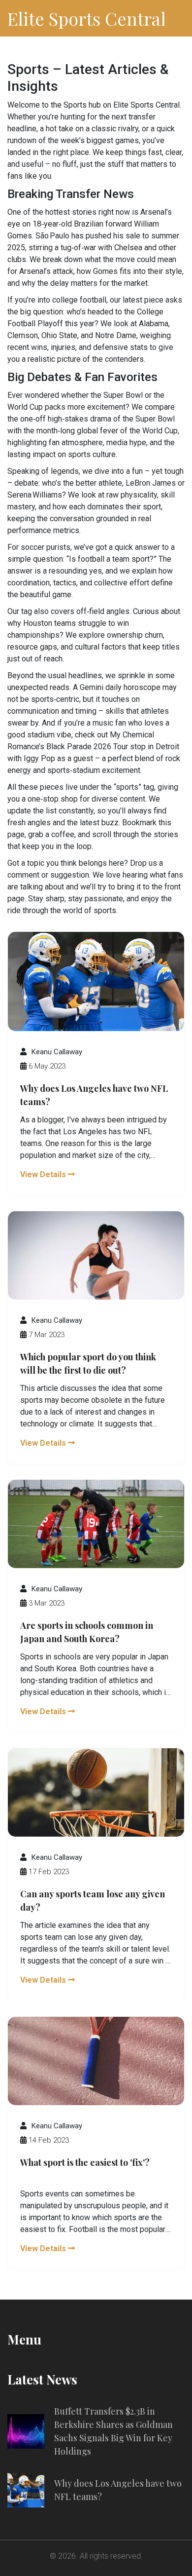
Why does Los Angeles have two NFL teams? (94, 1095)
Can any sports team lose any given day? (93, 1901)
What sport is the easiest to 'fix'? (85, 2162)
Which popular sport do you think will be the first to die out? (88, 1364)
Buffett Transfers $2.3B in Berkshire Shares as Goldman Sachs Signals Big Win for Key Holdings (113, 2431)
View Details (44, 1174)
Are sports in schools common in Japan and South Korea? (87, 1632)
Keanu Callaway (57, 1052)
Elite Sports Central (87, 18)
